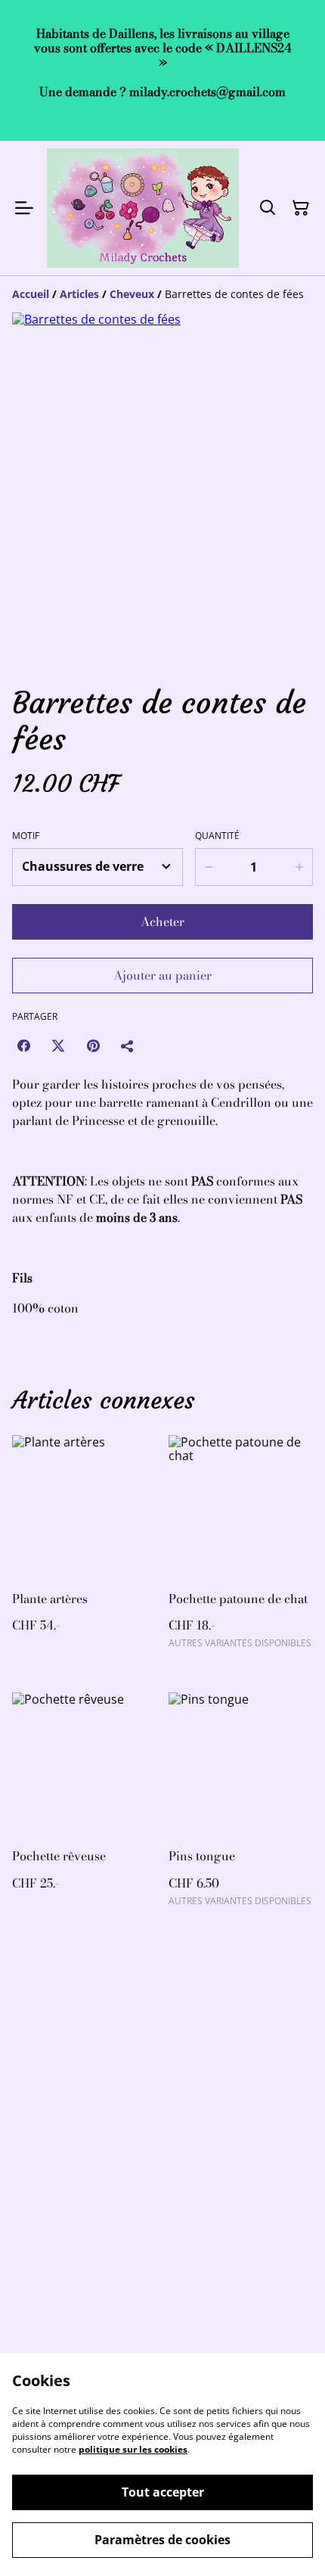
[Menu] (24, 208)
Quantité (217, 836)
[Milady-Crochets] (143, 208)
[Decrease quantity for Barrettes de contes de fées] (208, 867)
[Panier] (301, 208)
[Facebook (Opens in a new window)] (23, 1046)
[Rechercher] (268, 208)
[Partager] (128, 1046)
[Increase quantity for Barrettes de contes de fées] (300, 867)
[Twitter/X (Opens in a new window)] (58, 1046)
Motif (26, 836)
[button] (53, 637)
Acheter (162, 921)
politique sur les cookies (133, 2449)
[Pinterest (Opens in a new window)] (93, 1046)
